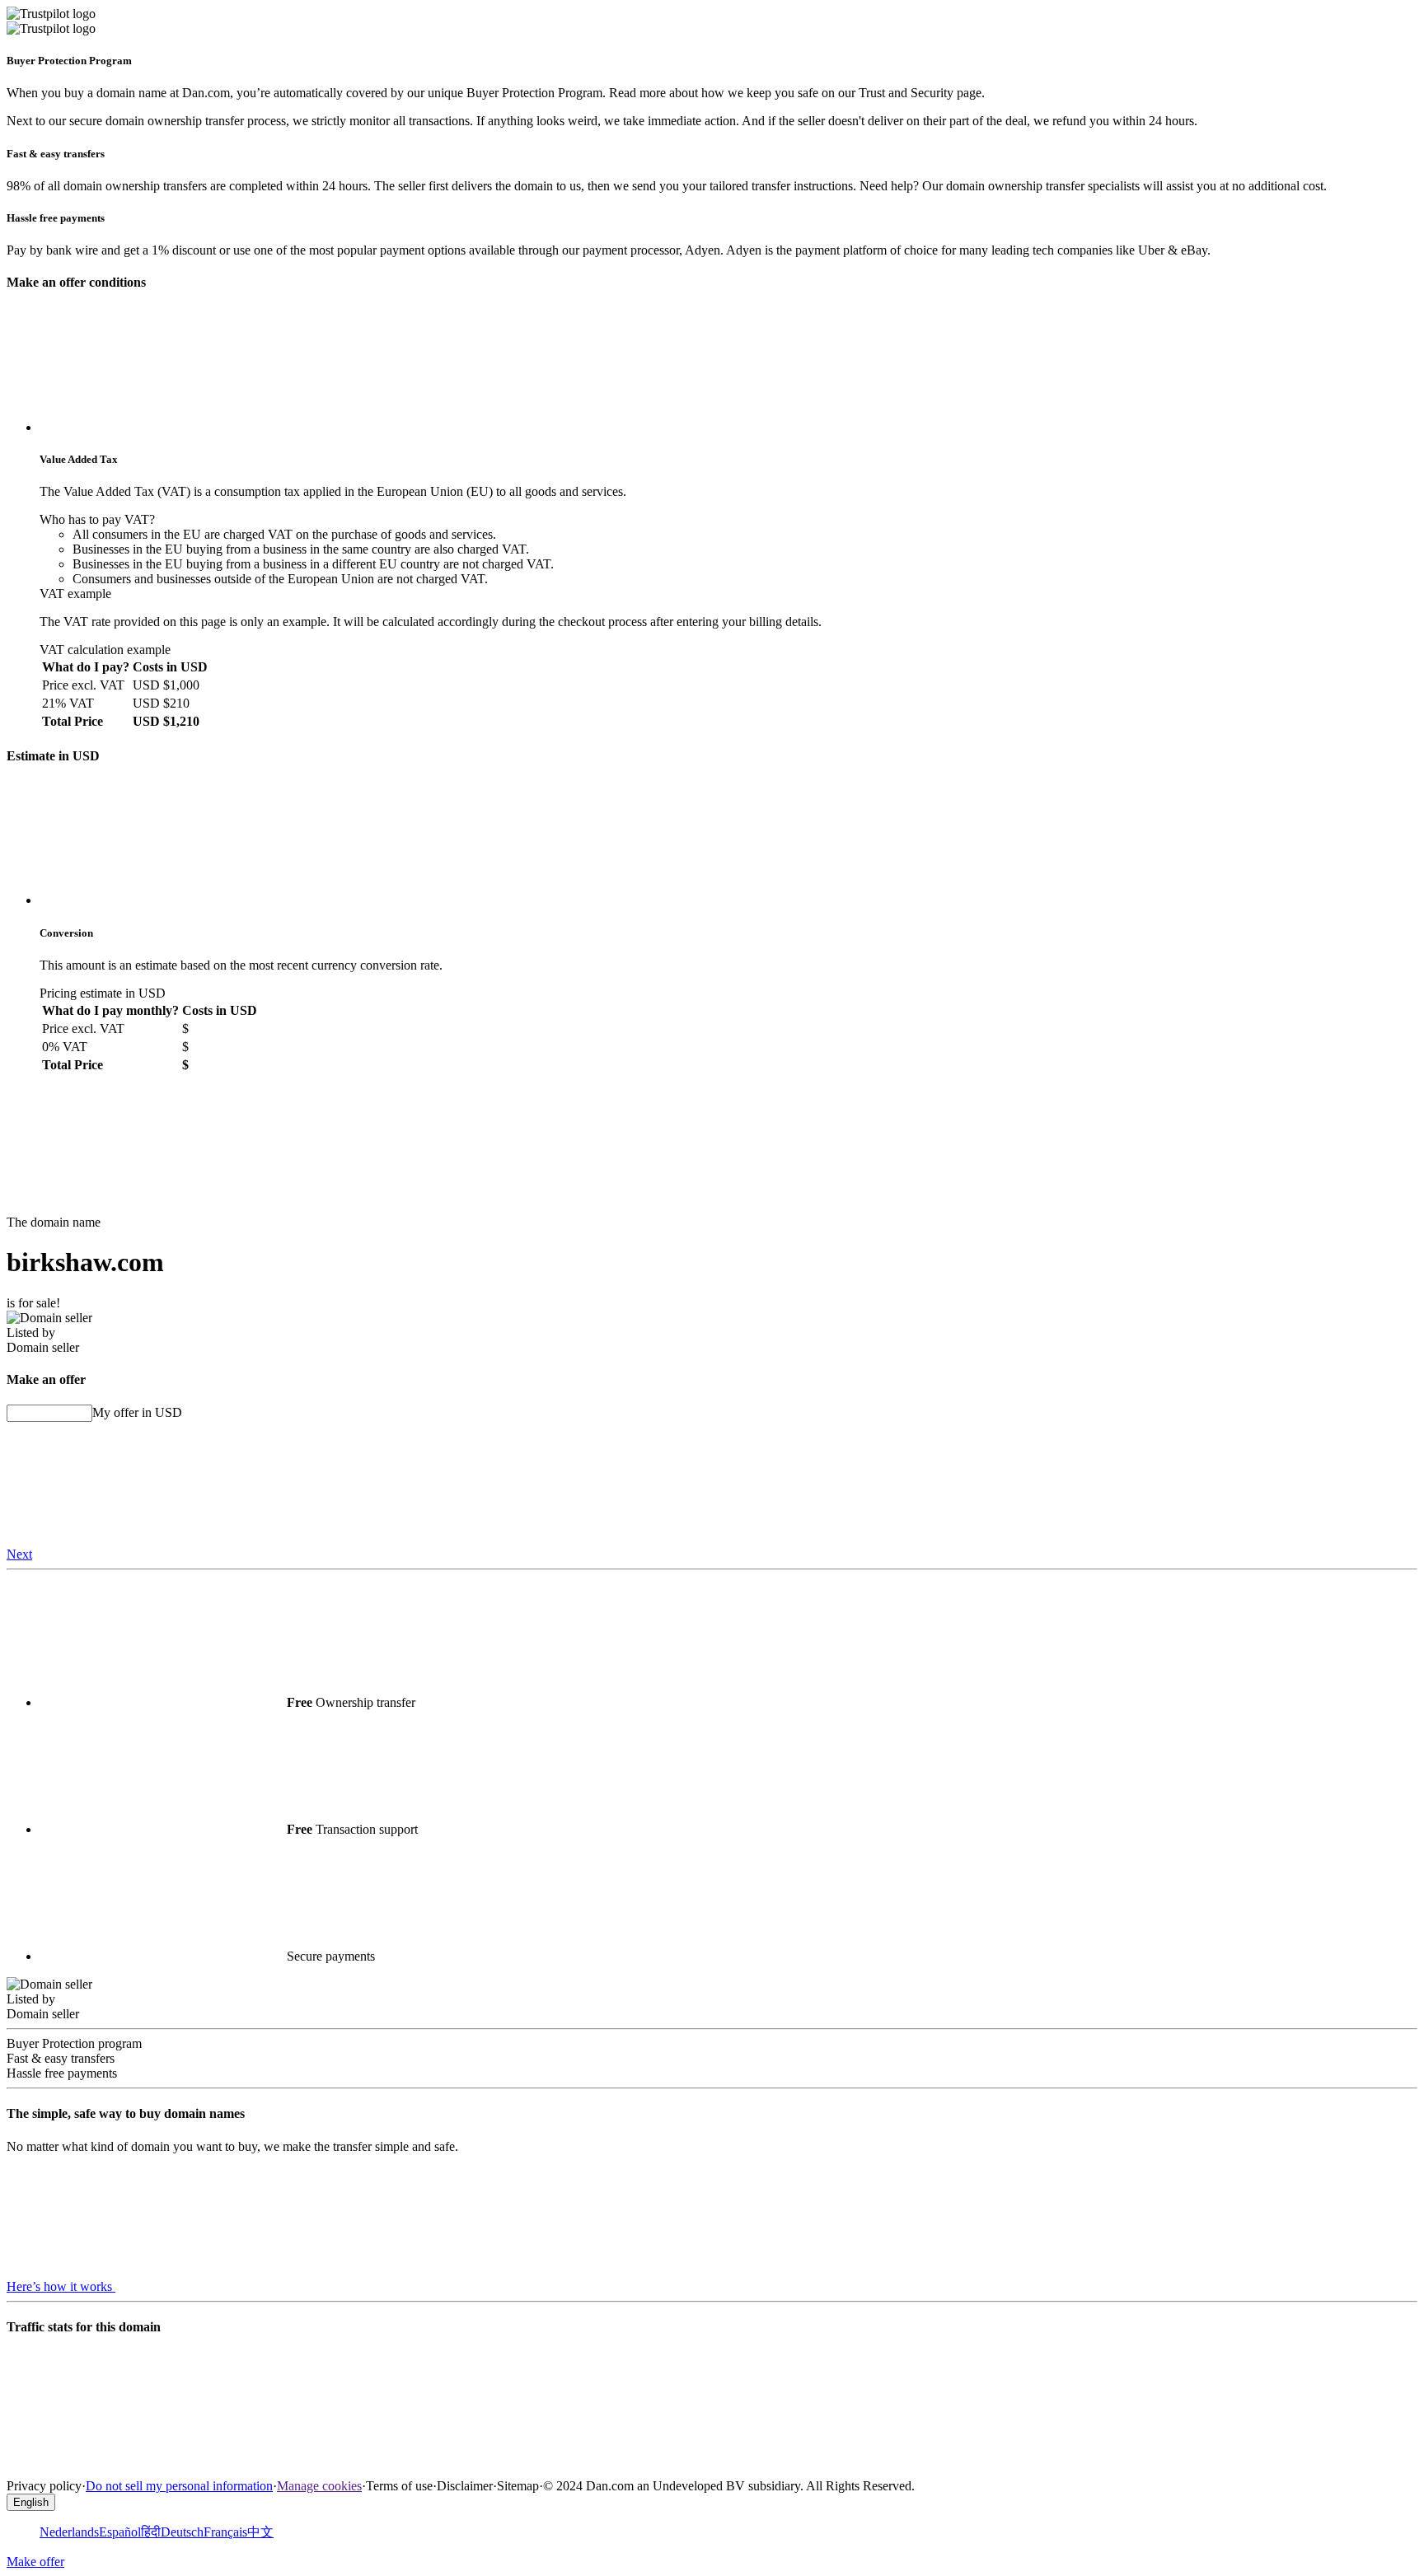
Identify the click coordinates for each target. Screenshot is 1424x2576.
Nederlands (69, 2532)
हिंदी (151, 2532)
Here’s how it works (61, 2286)
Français (225, 2532)
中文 (260, 2532)
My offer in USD (137, 1412)
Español (120, 2532)
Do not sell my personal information (179, 2486)
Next (19, 1554)
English (31, 2502)
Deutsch (182, 2532)
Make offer (35, 2562)
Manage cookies (319, 2486)
